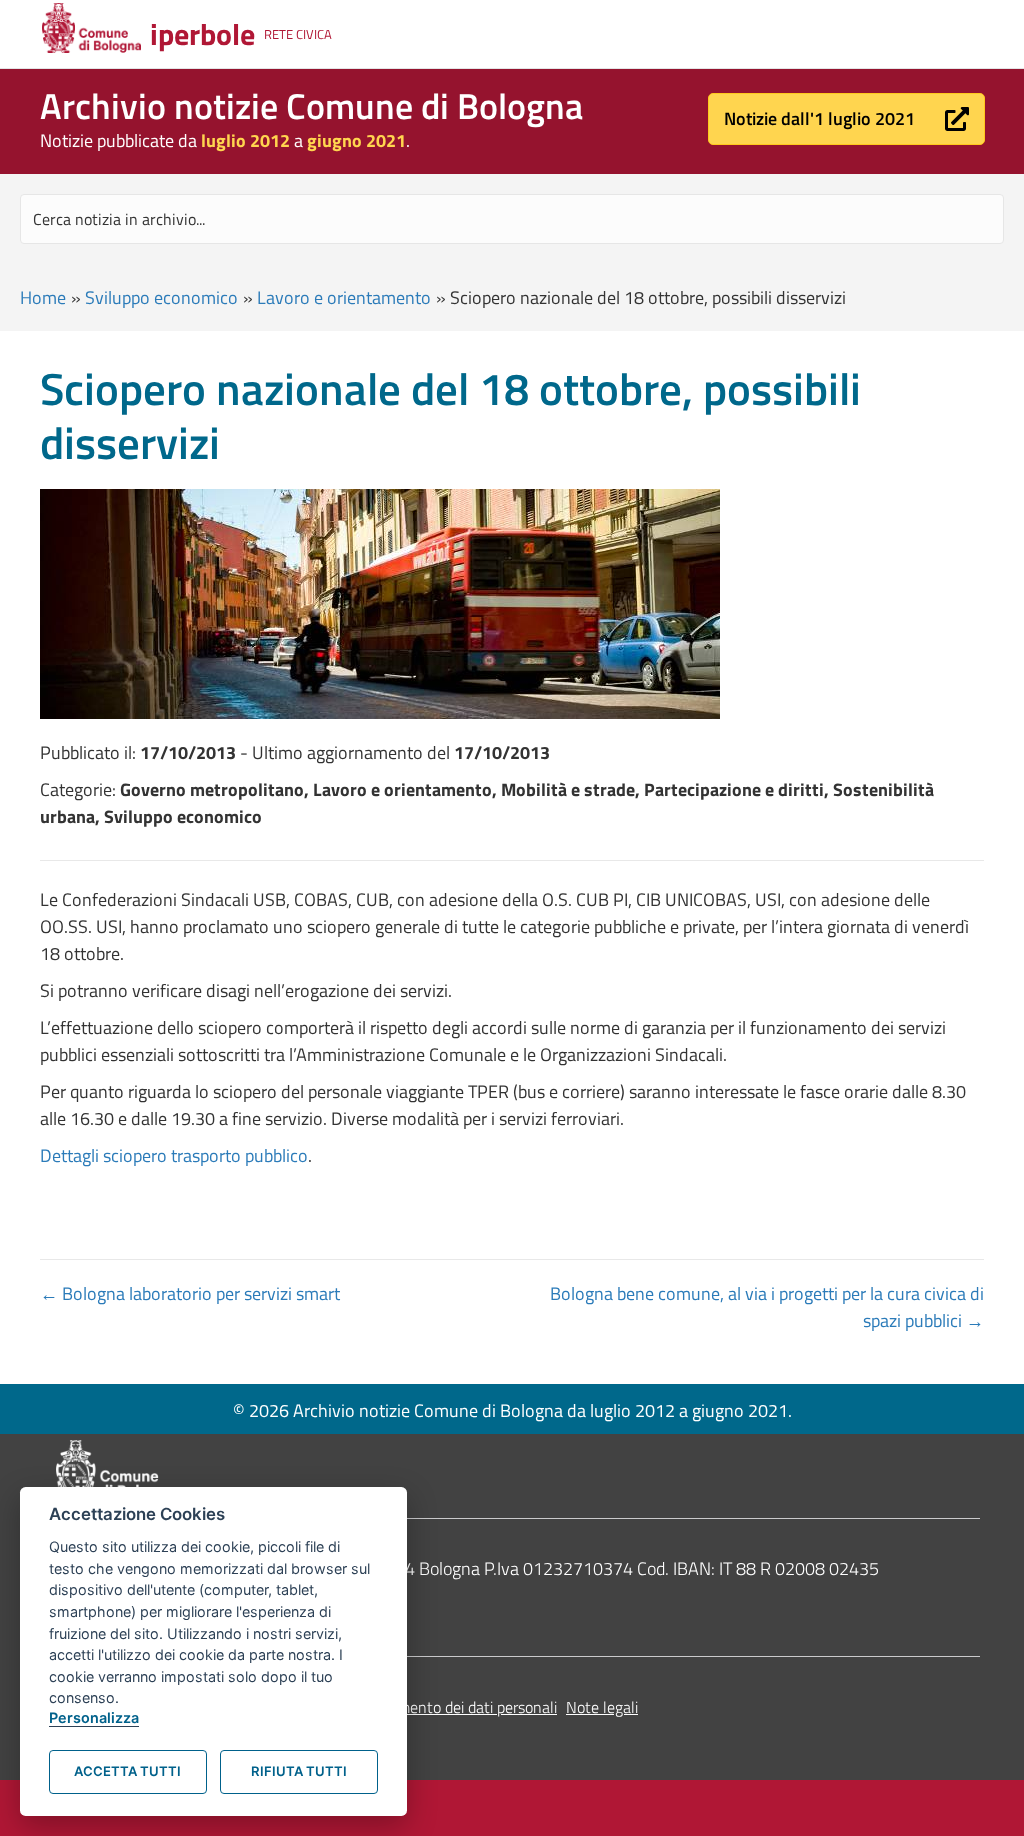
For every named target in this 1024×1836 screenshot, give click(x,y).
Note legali (602, 1707)
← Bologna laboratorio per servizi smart (190, 1293)
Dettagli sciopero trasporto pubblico (174, 1155)
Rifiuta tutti (299, 1771)
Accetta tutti (127, 1771)
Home (43, 297)
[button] (846, 119)
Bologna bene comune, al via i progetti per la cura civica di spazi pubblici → (767, 1307)
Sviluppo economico (161, 297)
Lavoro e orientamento (344, 297)
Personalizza (94, 1717)
